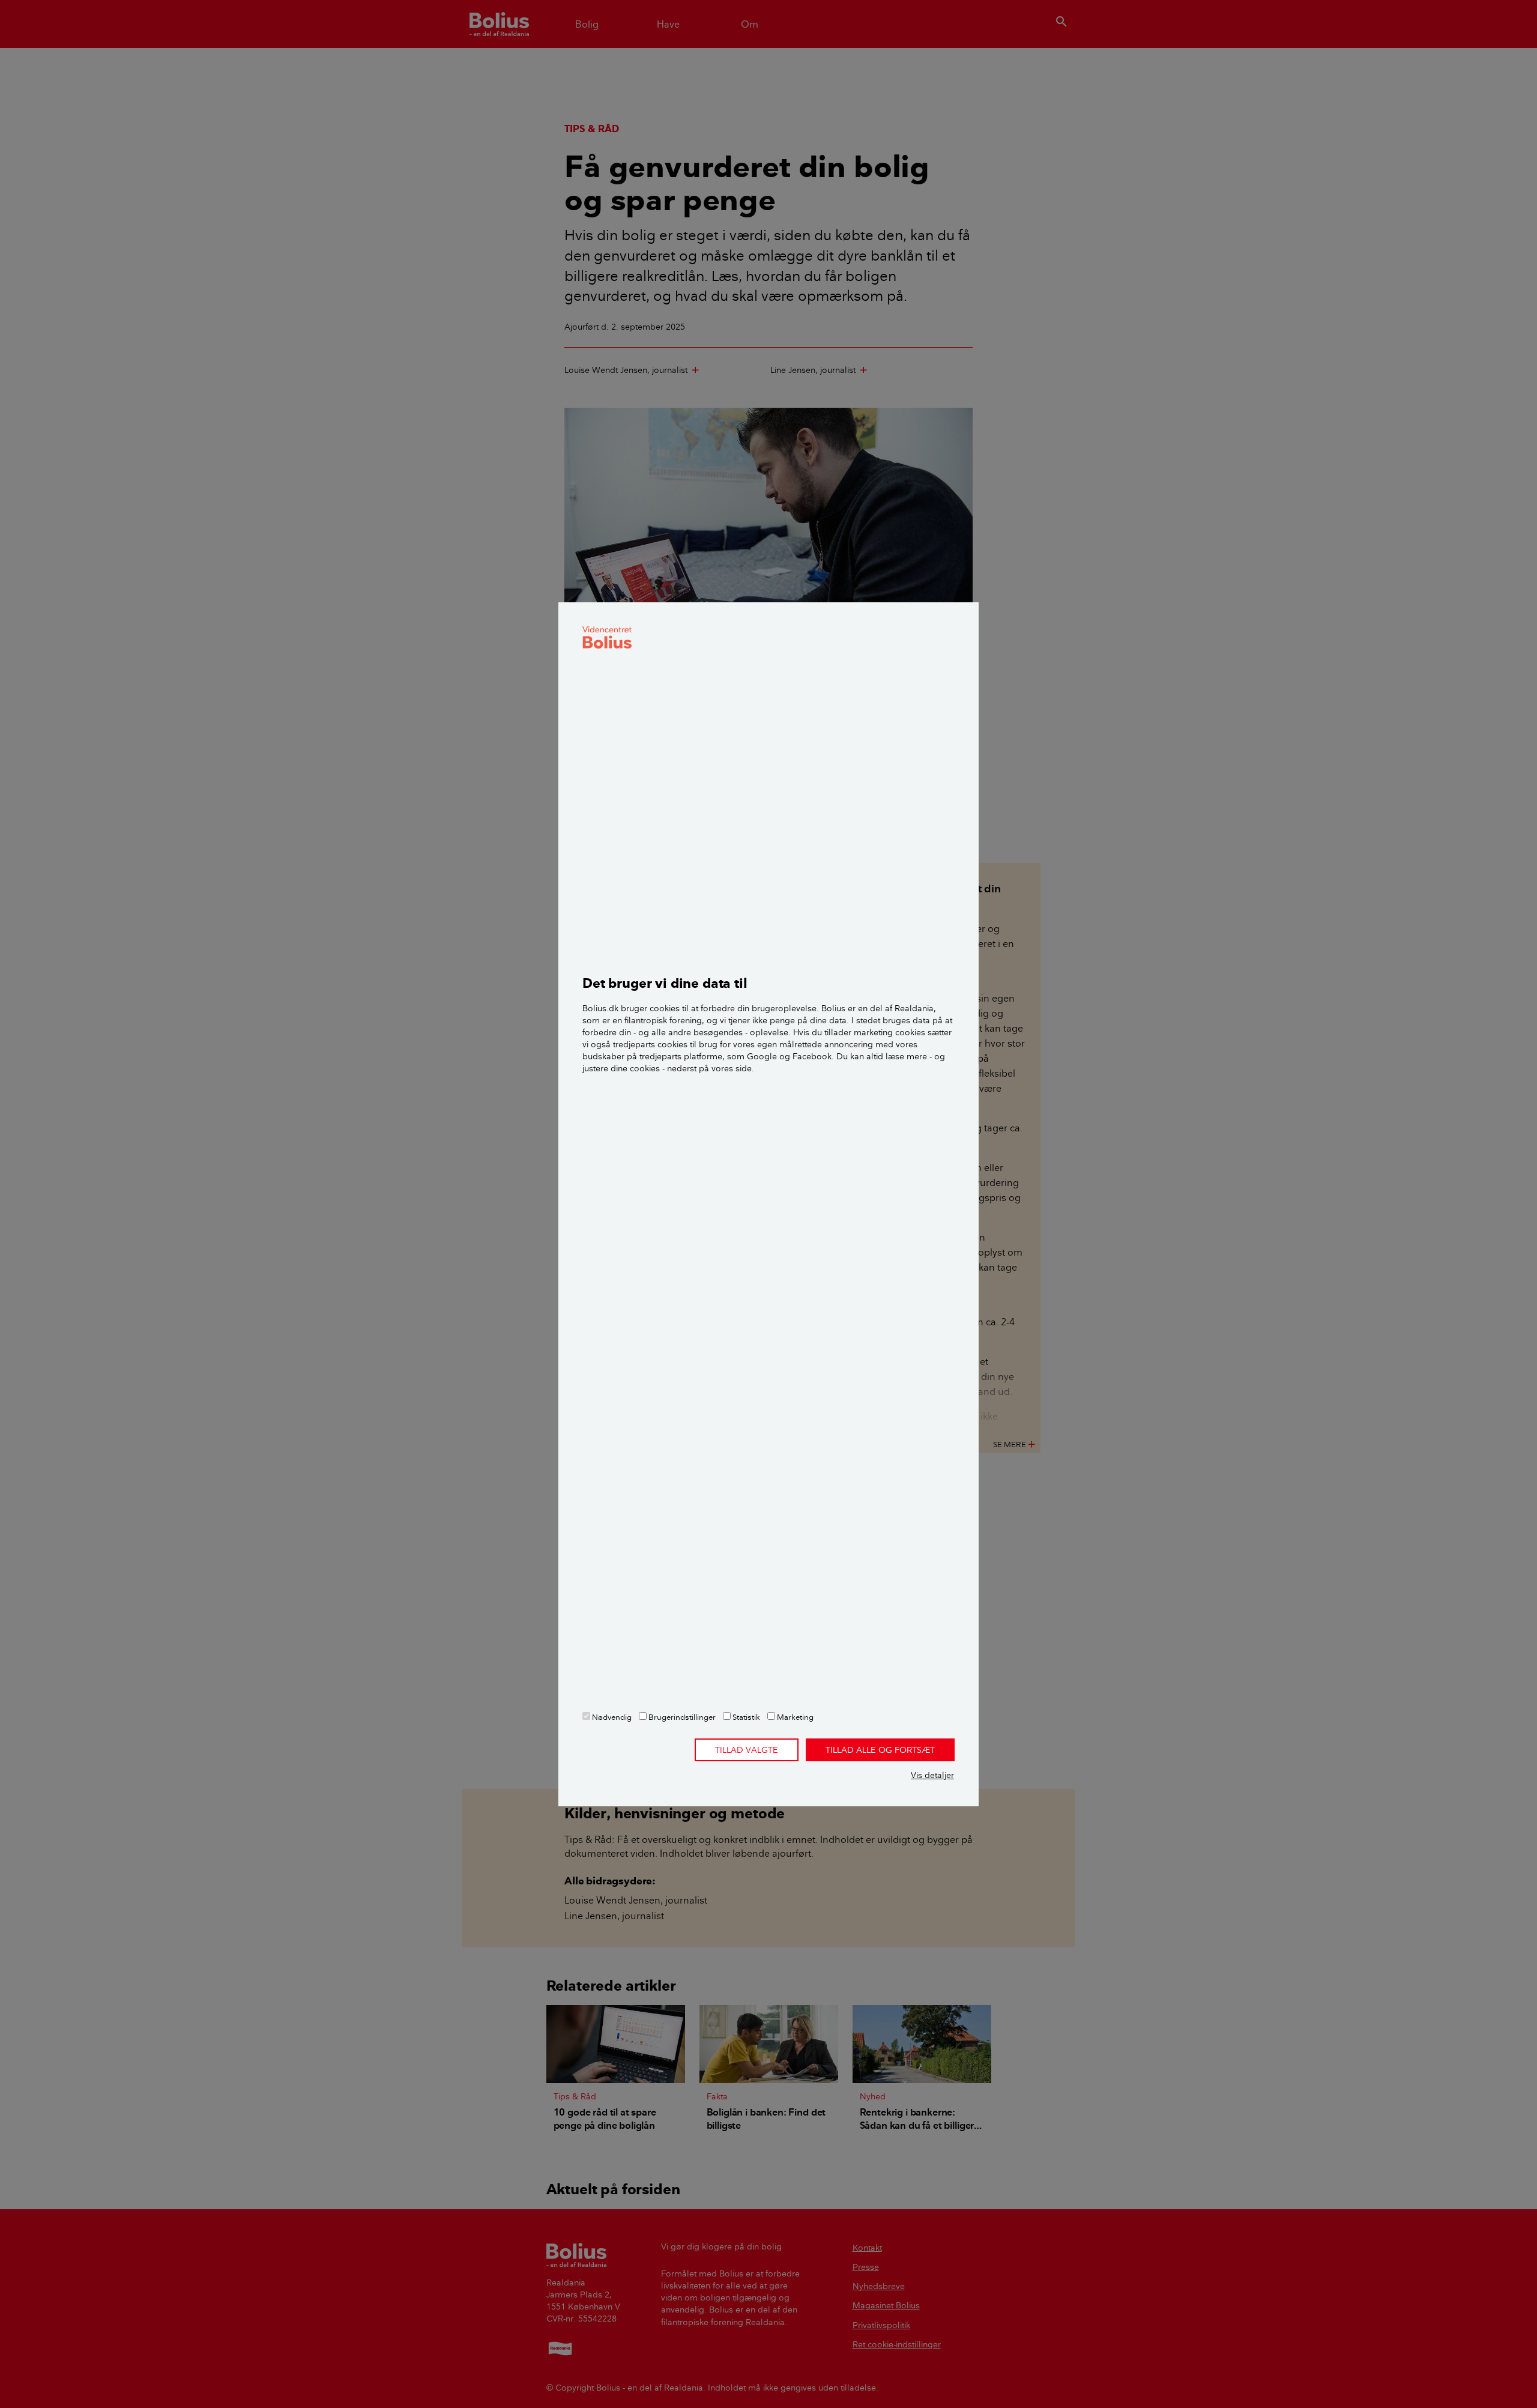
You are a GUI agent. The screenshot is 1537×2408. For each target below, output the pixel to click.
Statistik (745, 1717)
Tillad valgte (747, 1750)
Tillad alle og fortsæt (880, 1750)
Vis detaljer (932, 1775)
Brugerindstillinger (681, 1717)
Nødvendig (611, 1717)
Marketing (794, 1717)
